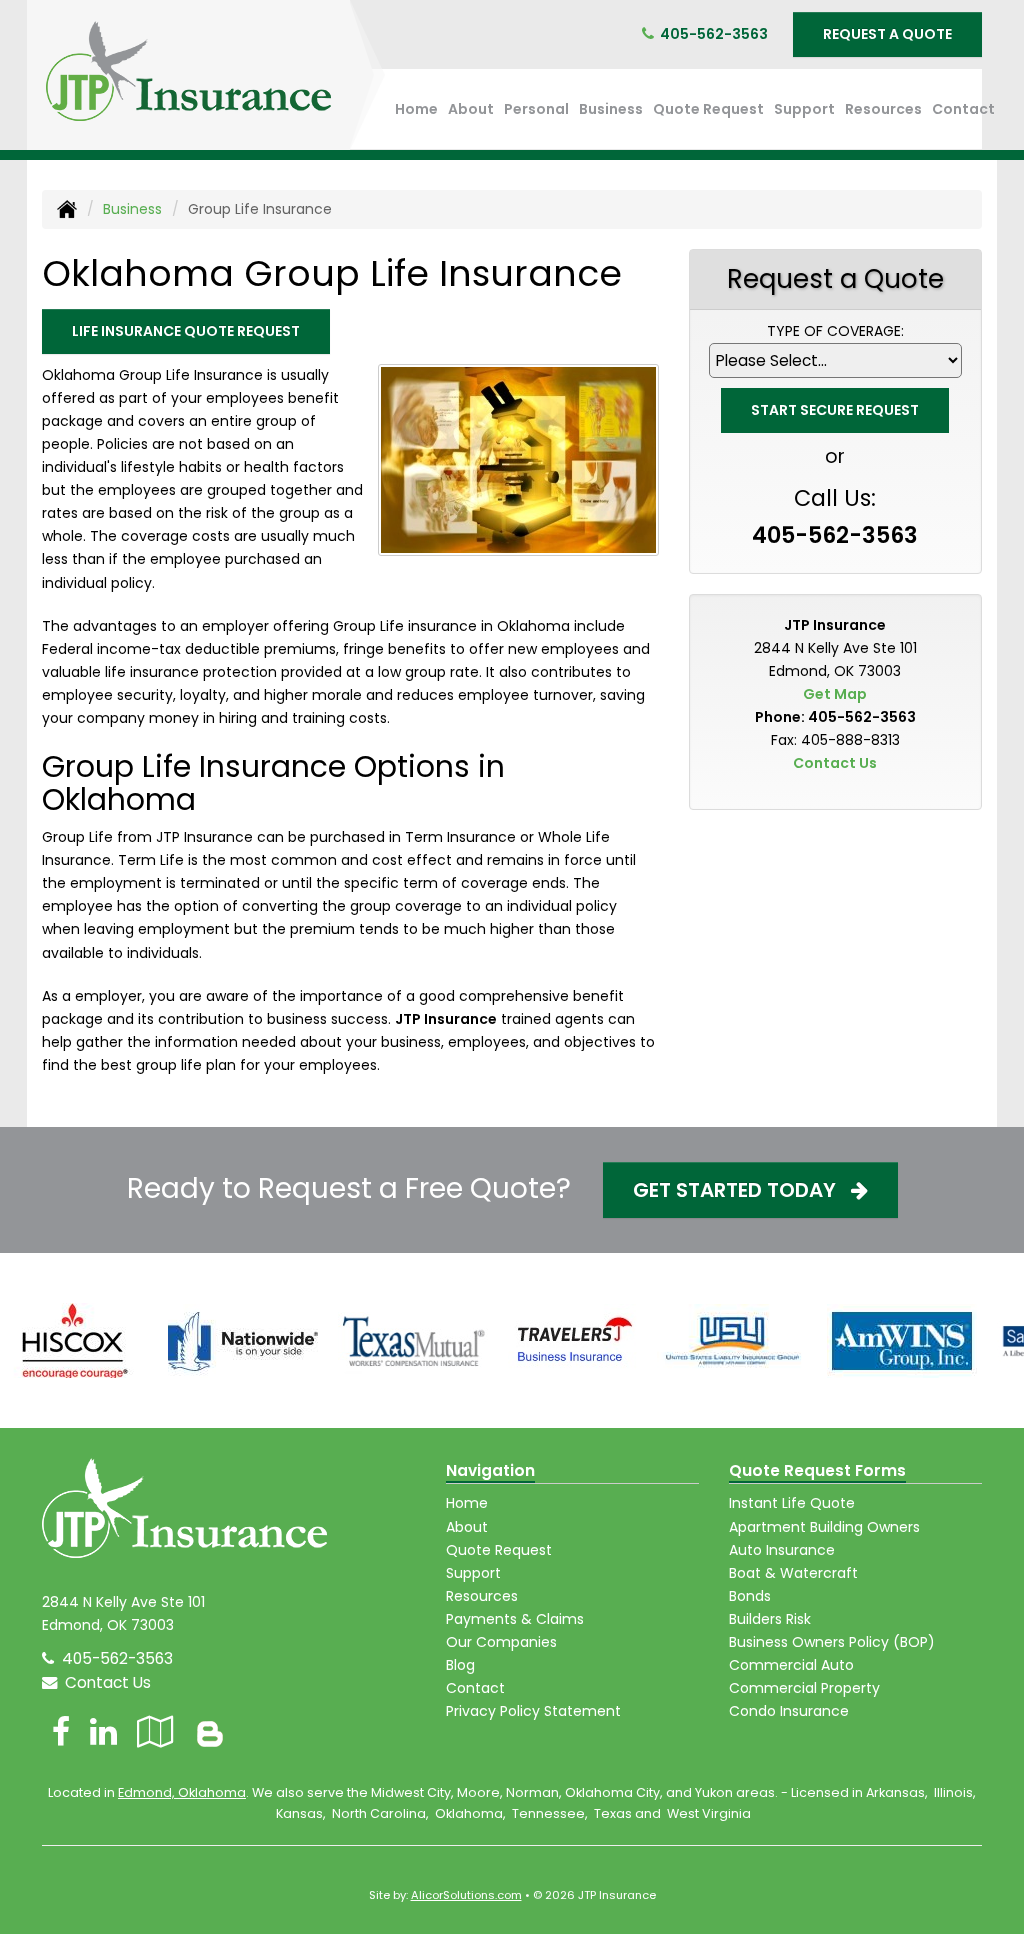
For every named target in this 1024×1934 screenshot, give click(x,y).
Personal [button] (536, 109)
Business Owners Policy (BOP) (832, 1642)
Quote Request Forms (817, 1470)
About (471, 109)
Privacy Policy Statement (533, 1711)
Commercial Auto (791, 1665)
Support (473, 1573)
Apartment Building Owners (824, 1527)
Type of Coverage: (835, 331)
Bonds (750, 1596)
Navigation (490, 1470)
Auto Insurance (782, 1550)
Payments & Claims (515, 1619)
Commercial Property (804, 1688)
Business (132, 209)
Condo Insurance (789, 1711)
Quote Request (499, 1550)
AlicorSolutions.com (466, 1895)
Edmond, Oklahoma (182, 1792)
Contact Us (835, 763)
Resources (482, 1596)
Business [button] (611, 109)
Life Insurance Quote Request (186, 331)
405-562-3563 (714, 34)
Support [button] (804, 109)
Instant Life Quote (792, 1503)
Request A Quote (887, 34)
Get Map (835, 694)
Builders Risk (770, 1619)
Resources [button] (883, 109)
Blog (460, 1665)
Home (416, 109)
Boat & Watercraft (793, 1573)
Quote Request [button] (708, 109)
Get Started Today (742, 1190)
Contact (963, 109)
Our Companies (501, 1642)
